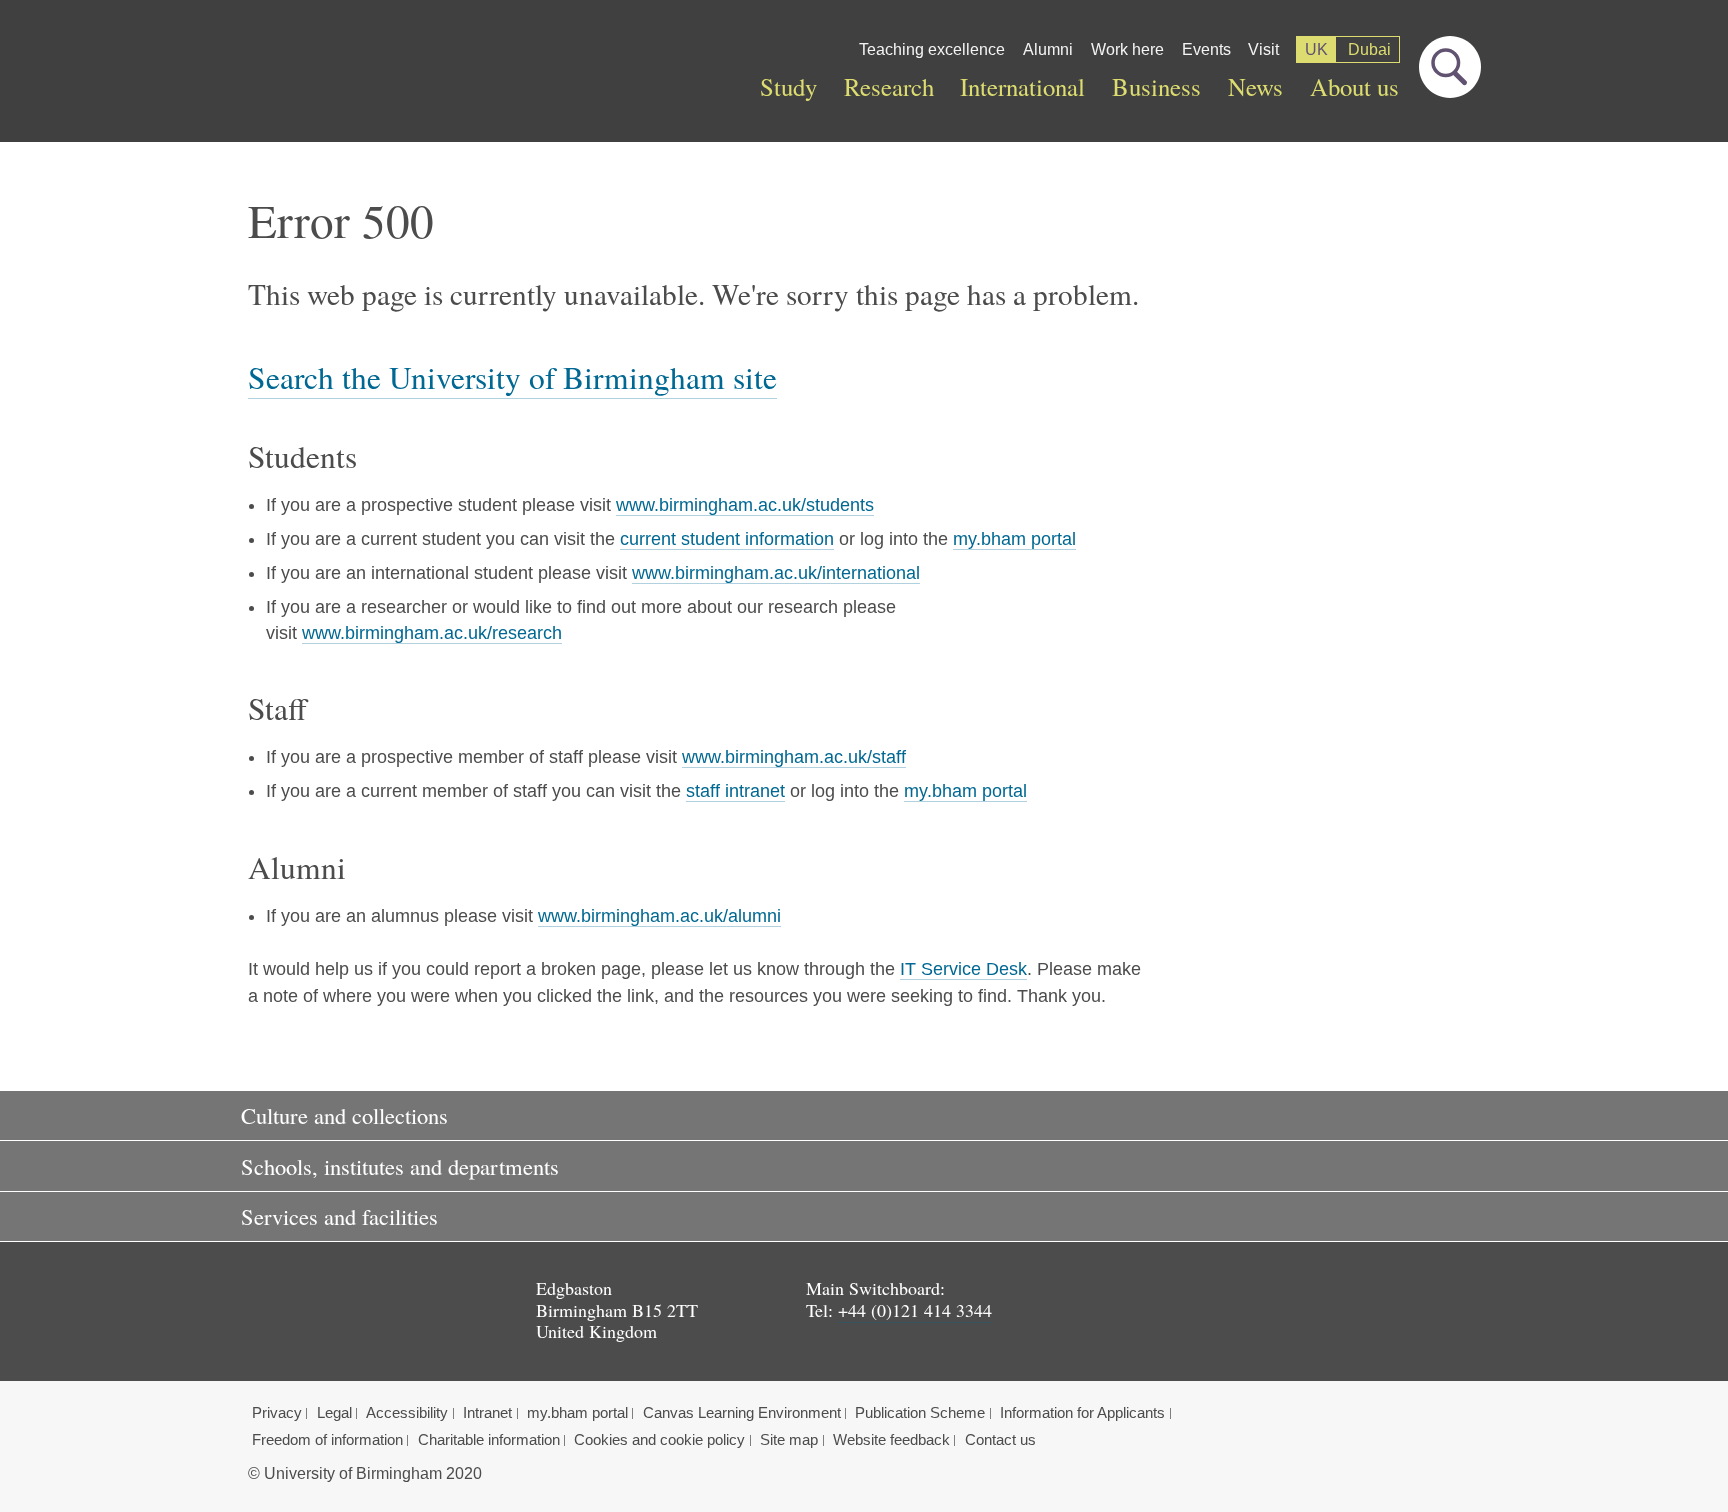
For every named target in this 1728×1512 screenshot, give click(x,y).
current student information (727, 539)
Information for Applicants (1082, 1413)
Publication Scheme (920, 1413)
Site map (789, 1440)
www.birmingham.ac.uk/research (432, 633)
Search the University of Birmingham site (512, 377)
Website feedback (891, 1440)
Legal (334, 1413)
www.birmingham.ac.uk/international (776, 573)
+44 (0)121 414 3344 (915, 1310)
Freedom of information (327, 1440)
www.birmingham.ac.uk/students (745, 505)
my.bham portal (1014, 539)
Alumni (1048, 49)
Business (1156, 86)
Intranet (487, 1413)
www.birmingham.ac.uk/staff (794, 757)
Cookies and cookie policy (659, 1440)
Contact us (1000, 1440)
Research (889, 86)
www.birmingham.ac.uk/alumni (659, 916)
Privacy (277, 1413)
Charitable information (489, 1440)
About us (1354, 86)
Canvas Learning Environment (742, 1413)
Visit (1263, 49)
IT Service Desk (963, 969)
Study (788, 86)
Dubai (1369, 49)
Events (1206, 49)
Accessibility (407, 1413)
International (1022, 86)
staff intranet (735, 791)
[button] (864, 1116)
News (1255, 86)
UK (1316, 49)
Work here (1127, 49)
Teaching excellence (932, 49)
